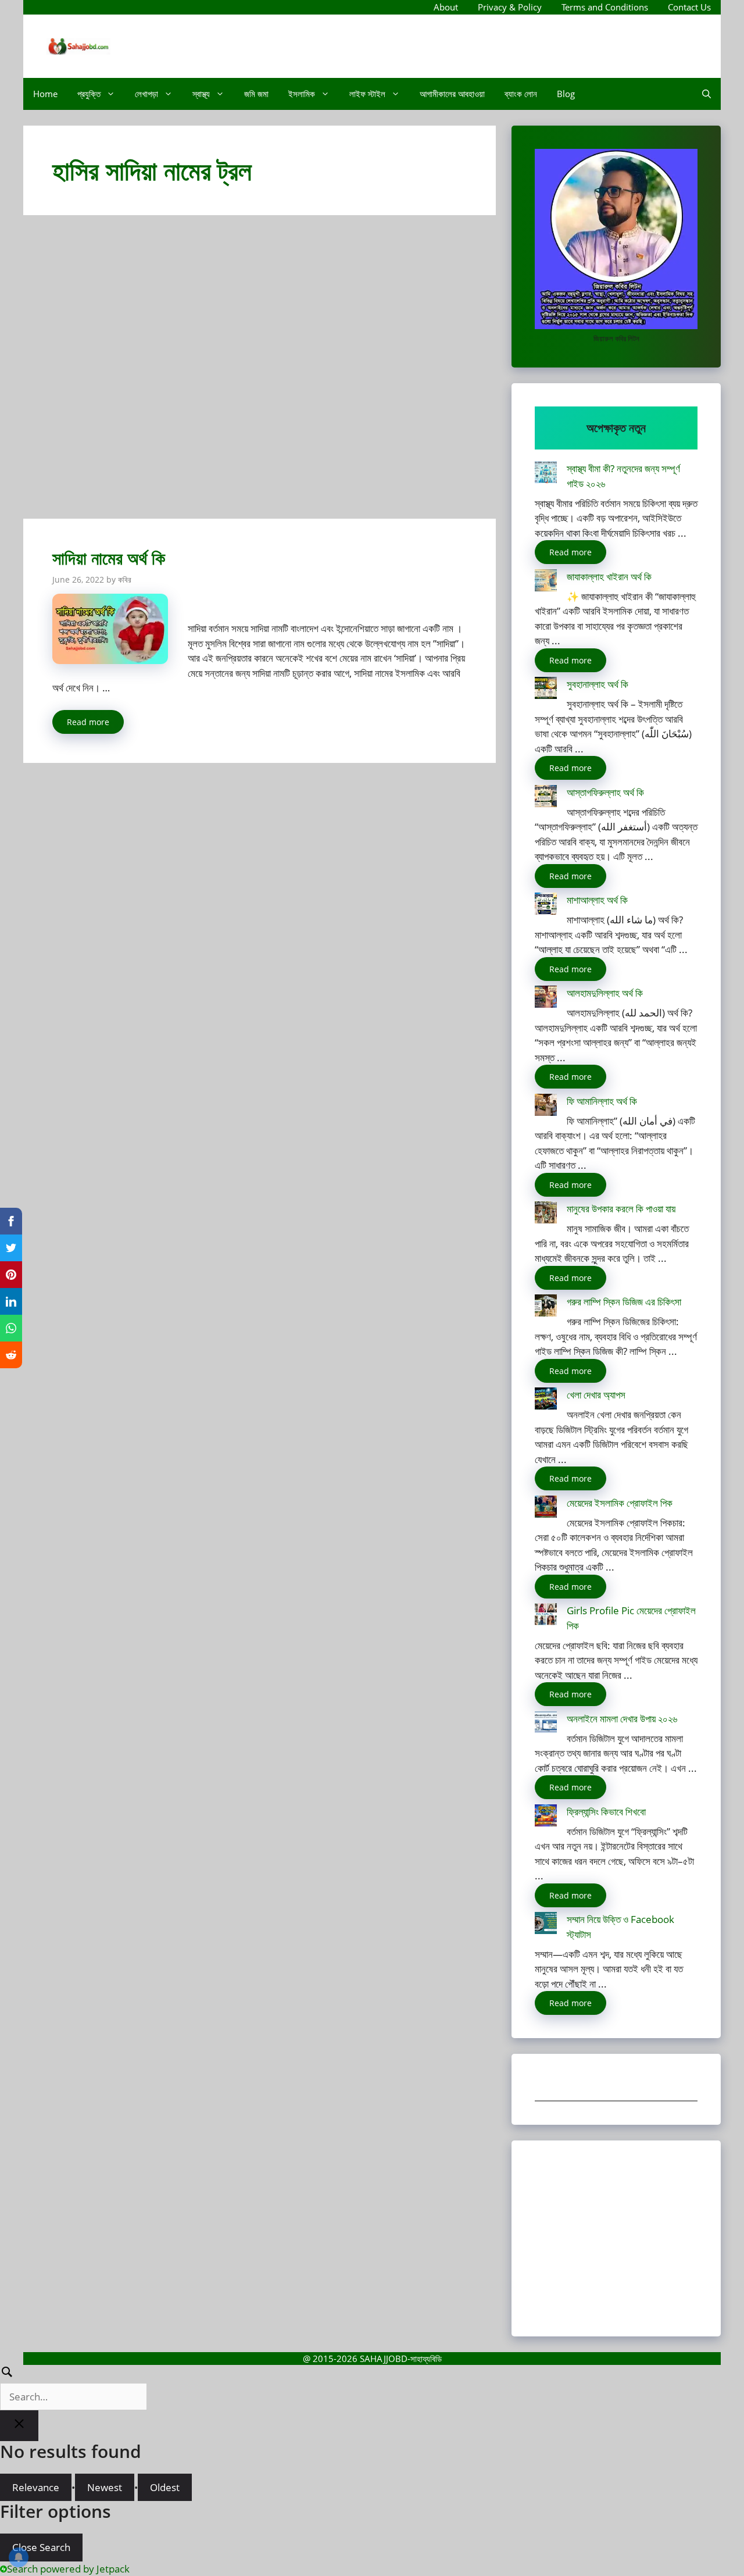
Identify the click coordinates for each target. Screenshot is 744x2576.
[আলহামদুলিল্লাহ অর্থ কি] (546, 999)
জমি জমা (256, 94)
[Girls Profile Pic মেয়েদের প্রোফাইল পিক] (546, 1616)
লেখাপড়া (146, 94)
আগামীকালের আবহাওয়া (452, 94)
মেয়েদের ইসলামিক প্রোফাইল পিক (620, 1503)
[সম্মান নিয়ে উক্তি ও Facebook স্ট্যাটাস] (546, 1925)
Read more (88, 722)
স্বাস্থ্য (201, 94)
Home (45, 94)
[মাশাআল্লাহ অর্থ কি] (546, 906)
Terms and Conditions (605, 7)
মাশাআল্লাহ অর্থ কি (597, 900)
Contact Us (689, 7)
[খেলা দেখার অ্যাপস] (546, 1401)
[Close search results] (19, 2426)
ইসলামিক (302, 94)
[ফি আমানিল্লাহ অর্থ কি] (546, 1107)
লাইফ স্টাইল (367, 94)
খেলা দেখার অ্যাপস (596, 1395)
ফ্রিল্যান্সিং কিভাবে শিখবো (606, 1812)
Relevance (36, 2487)
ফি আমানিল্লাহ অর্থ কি (602, 1101)
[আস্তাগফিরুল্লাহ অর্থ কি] (546, 798)
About (446, 7)
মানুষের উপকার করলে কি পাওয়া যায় (621, 1209)
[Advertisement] (260, 372)
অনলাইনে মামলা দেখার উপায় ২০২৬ (622, 1719)
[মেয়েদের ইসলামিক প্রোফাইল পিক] (546, 1509)
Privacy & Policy (510, 7)
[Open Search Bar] (707, 94)
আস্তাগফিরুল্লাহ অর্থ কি (605, 792)
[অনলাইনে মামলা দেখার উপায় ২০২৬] (546, 1724)
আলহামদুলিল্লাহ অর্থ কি (605, 993)
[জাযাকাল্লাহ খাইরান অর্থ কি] (546, 582)
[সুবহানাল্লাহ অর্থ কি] (546, 690)
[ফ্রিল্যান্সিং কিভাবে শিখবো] (546, 1817)
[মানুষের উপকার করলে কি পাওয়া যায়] (546, 1214)
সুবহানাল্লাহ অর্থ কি (598, 684)
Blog (566, 94)
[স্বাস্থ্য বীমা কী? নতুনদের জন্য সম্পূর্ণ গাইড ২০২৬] (546, 474)
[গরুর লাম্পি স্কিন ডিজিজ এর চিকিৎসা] (546, 1307)
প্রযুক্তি (89, 94)
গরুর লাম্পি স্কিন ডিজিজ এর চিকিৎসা (624, 1302)
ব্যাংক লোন (521, 94)
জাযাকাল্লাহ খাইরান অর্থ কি (609, 577)
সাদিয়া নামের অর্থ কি (109, 558)
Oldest (165, 2487)
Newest (105, 2487)
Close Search (41, 2547)
